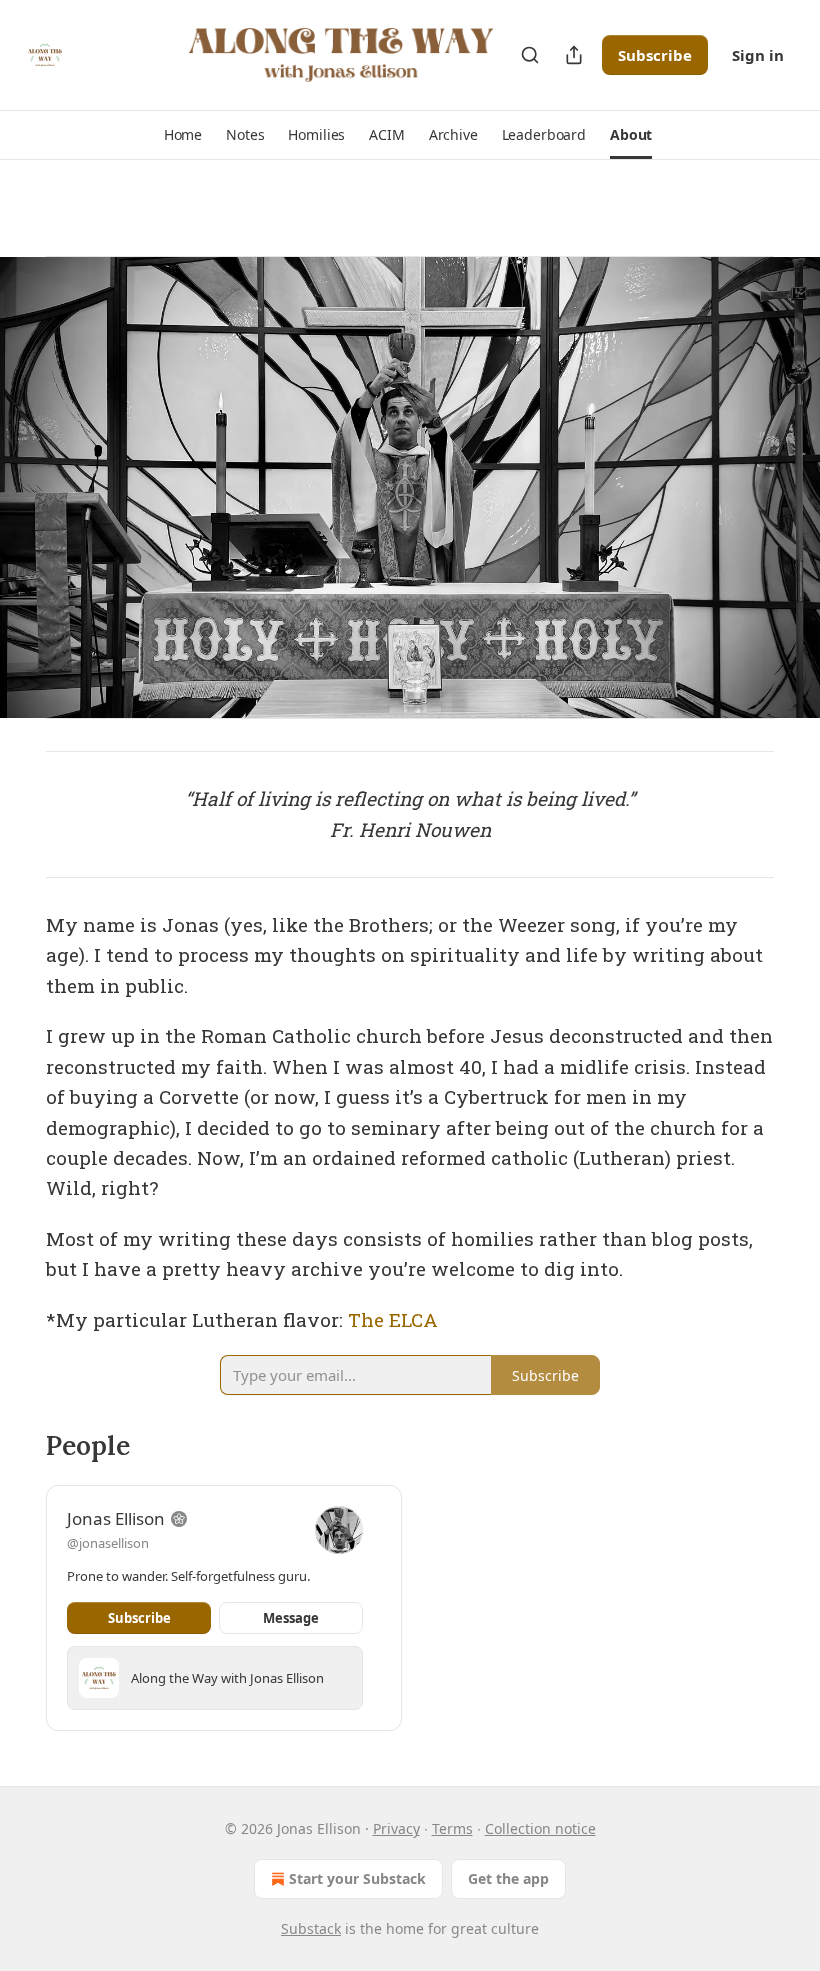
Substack (311, 1928)
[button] (183, 135)
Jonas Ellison (116, 1518)
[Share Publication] (574, 55)
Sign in (758, 55)
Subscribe (655, 55)
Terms (452, 1828)
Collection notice (540, 1828)
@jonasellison (108, 1543)
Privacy (396, 1828)
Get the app (508, 1878)
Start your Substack (357, 1878)
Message (291, 1618)
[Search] (530, 55)
